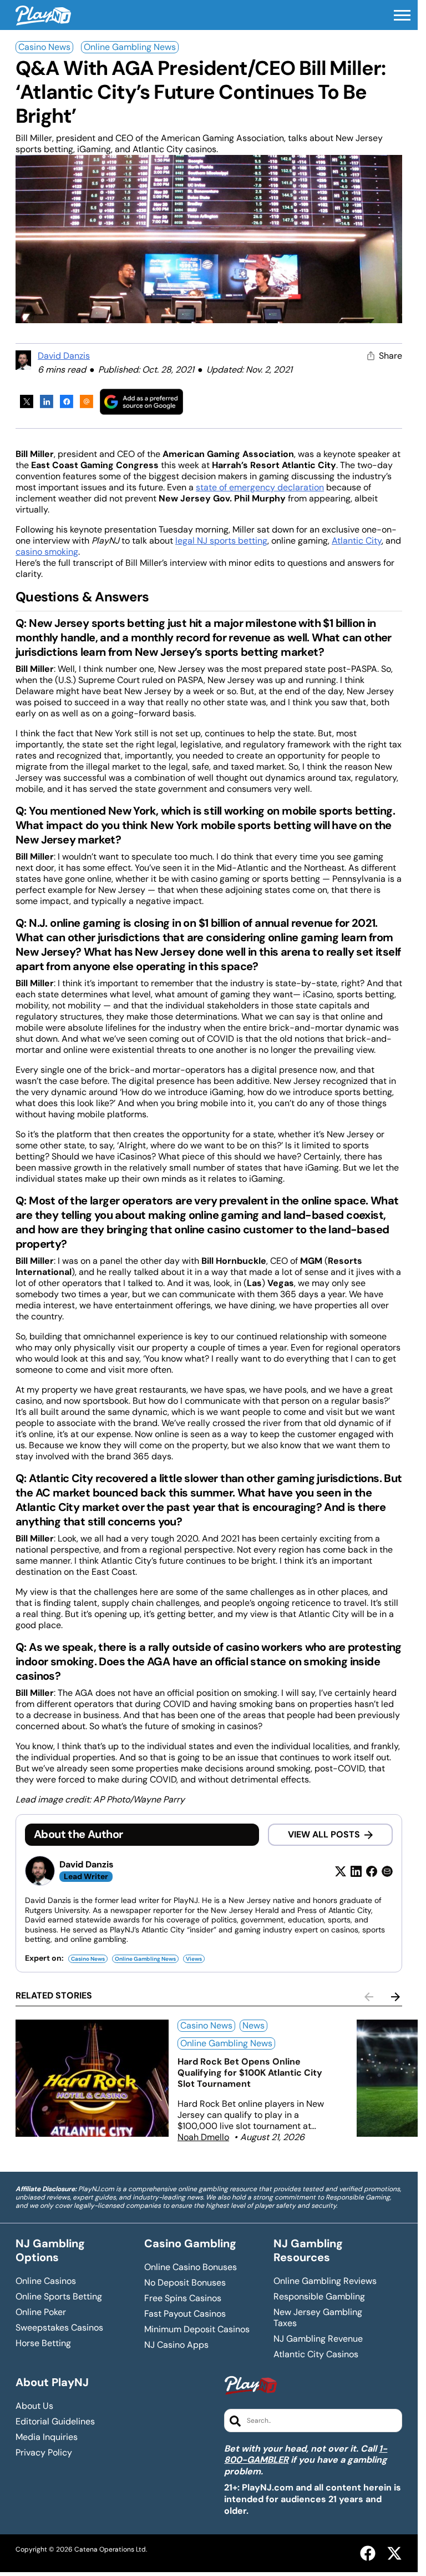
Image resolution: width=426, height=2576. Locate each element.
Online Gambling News (130, 47)
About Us (34, 2406)
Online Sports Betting (59, 2297)
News (253, 2025)
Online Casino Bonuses (191, 2267)
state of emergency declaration (260, 487)
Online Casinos (46, 2281)
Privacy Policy (44, 2453)
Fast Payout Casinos (185, 2314)
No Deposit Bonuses (185, 2283)
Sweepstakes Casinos (59, 2328)
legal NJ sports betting (221, 541)
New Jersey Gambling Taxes (318, 2318)
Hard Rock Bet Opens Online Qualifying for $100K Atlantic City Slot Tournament (250, 2073)
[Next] (395, 1997)
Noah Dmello (203, 2137)
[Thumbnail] (92, 2078)
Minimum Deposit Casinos (197, 2329)
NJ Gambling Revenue (318, 2339)
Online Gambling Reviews (325, 2281)
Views (194, 1959)
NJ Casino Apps (176, 2345)
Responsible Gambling (319, 2297)
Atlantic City (357, 541)
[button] (402, 16)
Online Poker (41, 2312)
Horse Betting (43, 2343)
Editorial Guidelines (55, 2422)
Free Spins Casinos (183, 2298)
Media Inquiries (47, 2437)
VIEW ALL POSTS (324, 1834)
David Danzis (64, 356)
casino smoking (47, 552)
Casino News (44, 47)
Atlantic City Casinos (316, 2354)
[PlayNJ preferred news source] (141, 402)
